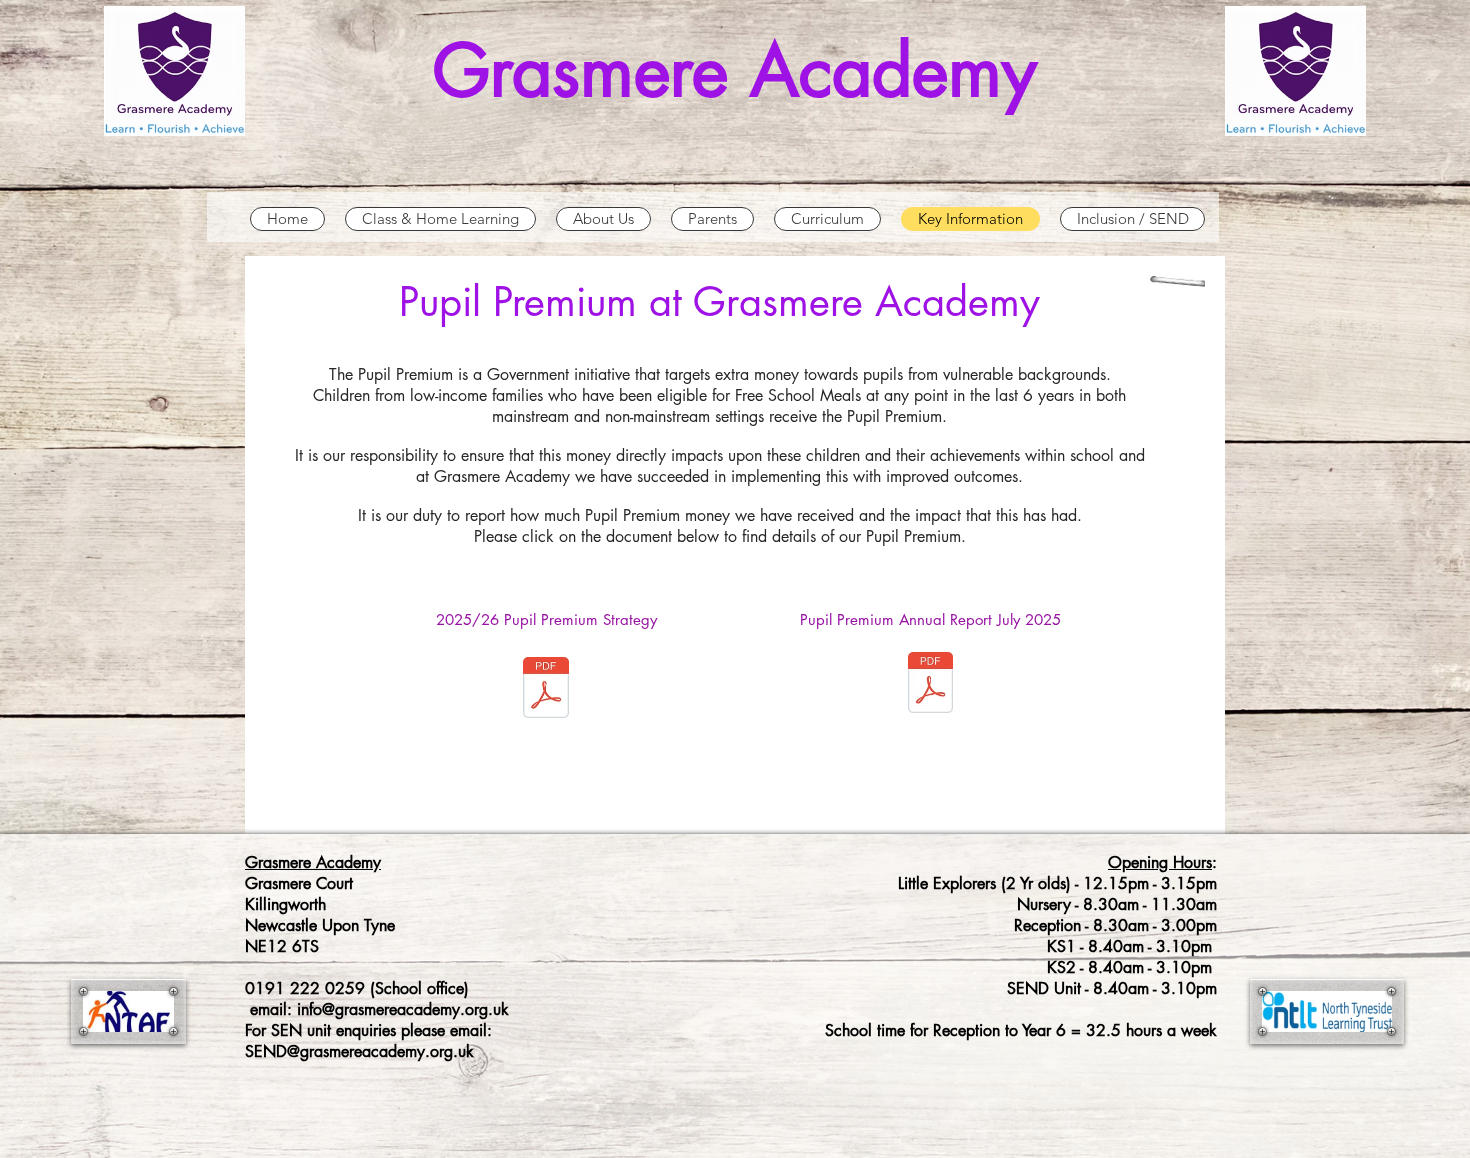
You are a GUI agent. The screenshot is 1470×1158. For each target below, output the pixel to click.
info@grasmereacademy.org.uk (403, 1009)
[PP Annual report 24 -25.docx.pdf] (930, 684)
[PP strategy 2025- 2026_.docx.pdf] (546, 690)
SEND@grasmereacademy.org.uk (359, 1051)
